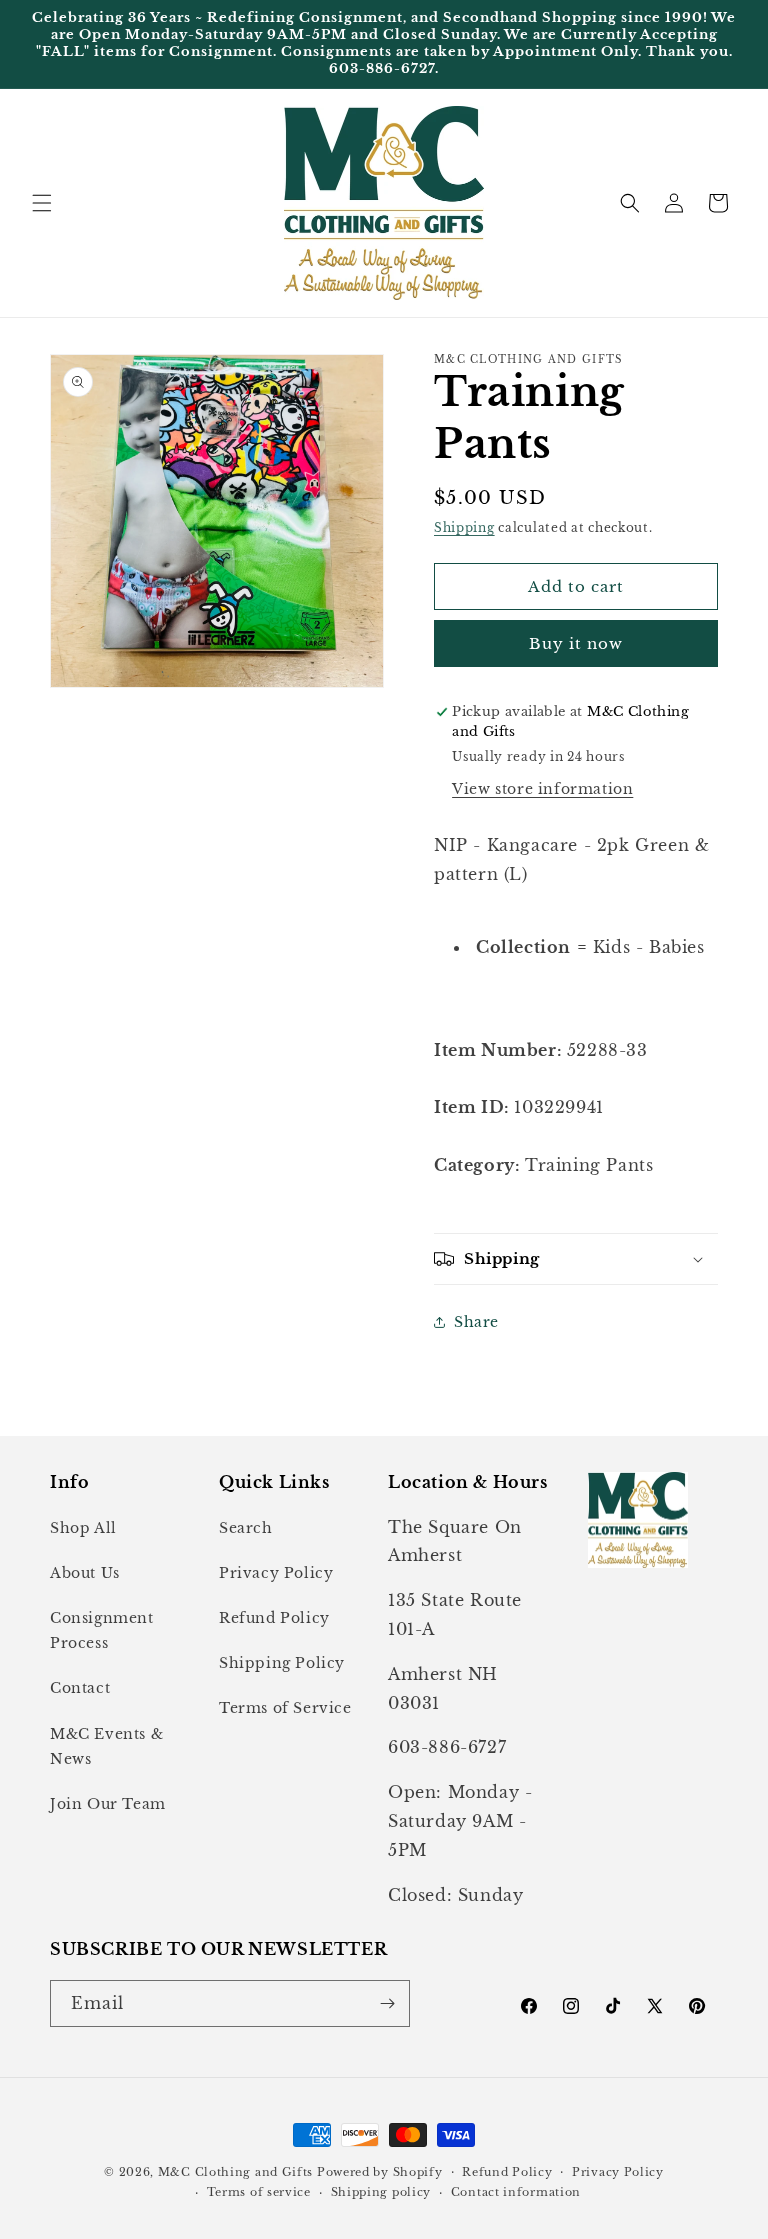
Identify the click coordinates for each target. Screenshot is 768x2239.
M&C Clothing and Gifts (235, 2172)
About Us (85, 1573)
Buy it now (576, 643)
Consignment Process (102, 1630)
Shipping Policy (282, 1663)
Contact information (516, 2192)
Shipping (464, 527)
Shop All (83, 1528)
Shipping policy (381, 2192)
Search (246, 1528)
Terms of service (259, 2192)
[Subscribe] (387, 2003)
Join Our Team (108, 1804)
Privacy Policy (276, 1573)
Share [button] (476, 1322)
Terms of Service (285, 1708)
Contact (80, 1688)
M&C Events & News (106, 1746)
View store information (542, 789)
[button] (42, 203)
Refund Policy (274, 1618)
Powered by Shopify (380, 2172)
